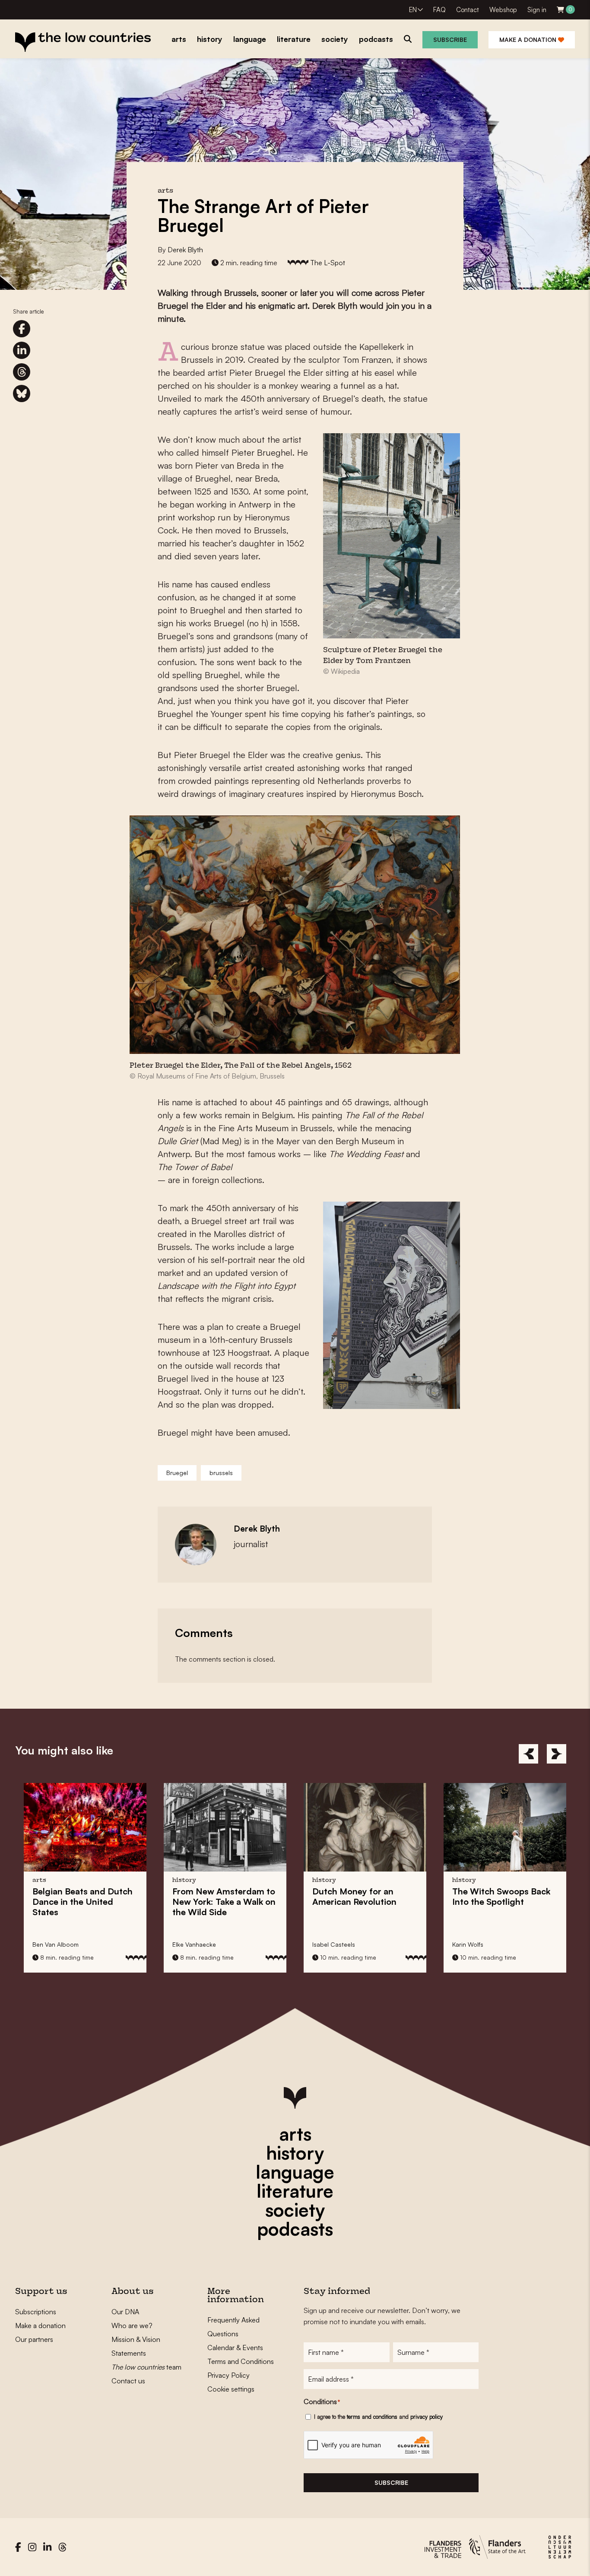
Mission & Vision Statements (136, 2346)
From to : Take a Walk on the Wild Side (89, 1902)
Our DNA (125, 2312)
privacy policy (427, 2417)
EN (413, 10)
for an (220, 1896)
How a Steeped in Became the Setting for (506, 1912)
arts (295, 2134)
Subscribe (450, 40)
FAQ (439, 10)
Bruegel (177, 1473)
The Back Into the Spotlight (366, 1896)
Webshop (503, 10)
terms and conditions (372, 2417)
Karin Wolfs (333, 1944)
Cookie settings (231, 2389)
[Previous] (528, 1754)
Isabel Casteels (199, 1944)
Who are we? (132, 2325)
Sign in (537, 10)
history (295, 2153)
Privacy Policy (228, 2375)
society (295, 2210)
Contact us (128, 2381)
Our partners (34, 2339)
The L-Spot (328, 263)
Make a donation (529, 40)
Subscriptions (36, 2312)
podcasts (295, 2229)
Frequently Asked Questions (233, 2327)
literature (295, 2191)
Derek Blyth (185, 250)
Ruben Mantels (478, 1944)
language (295, 2172)
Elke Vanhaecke (59, 1944)
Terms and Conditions (241, 2361)
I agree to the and (378, 2417)
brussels (221, 1473)
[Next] (557, 1754)
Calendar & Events (235, 2348)
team (146, 2367)
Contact (468, 10)
